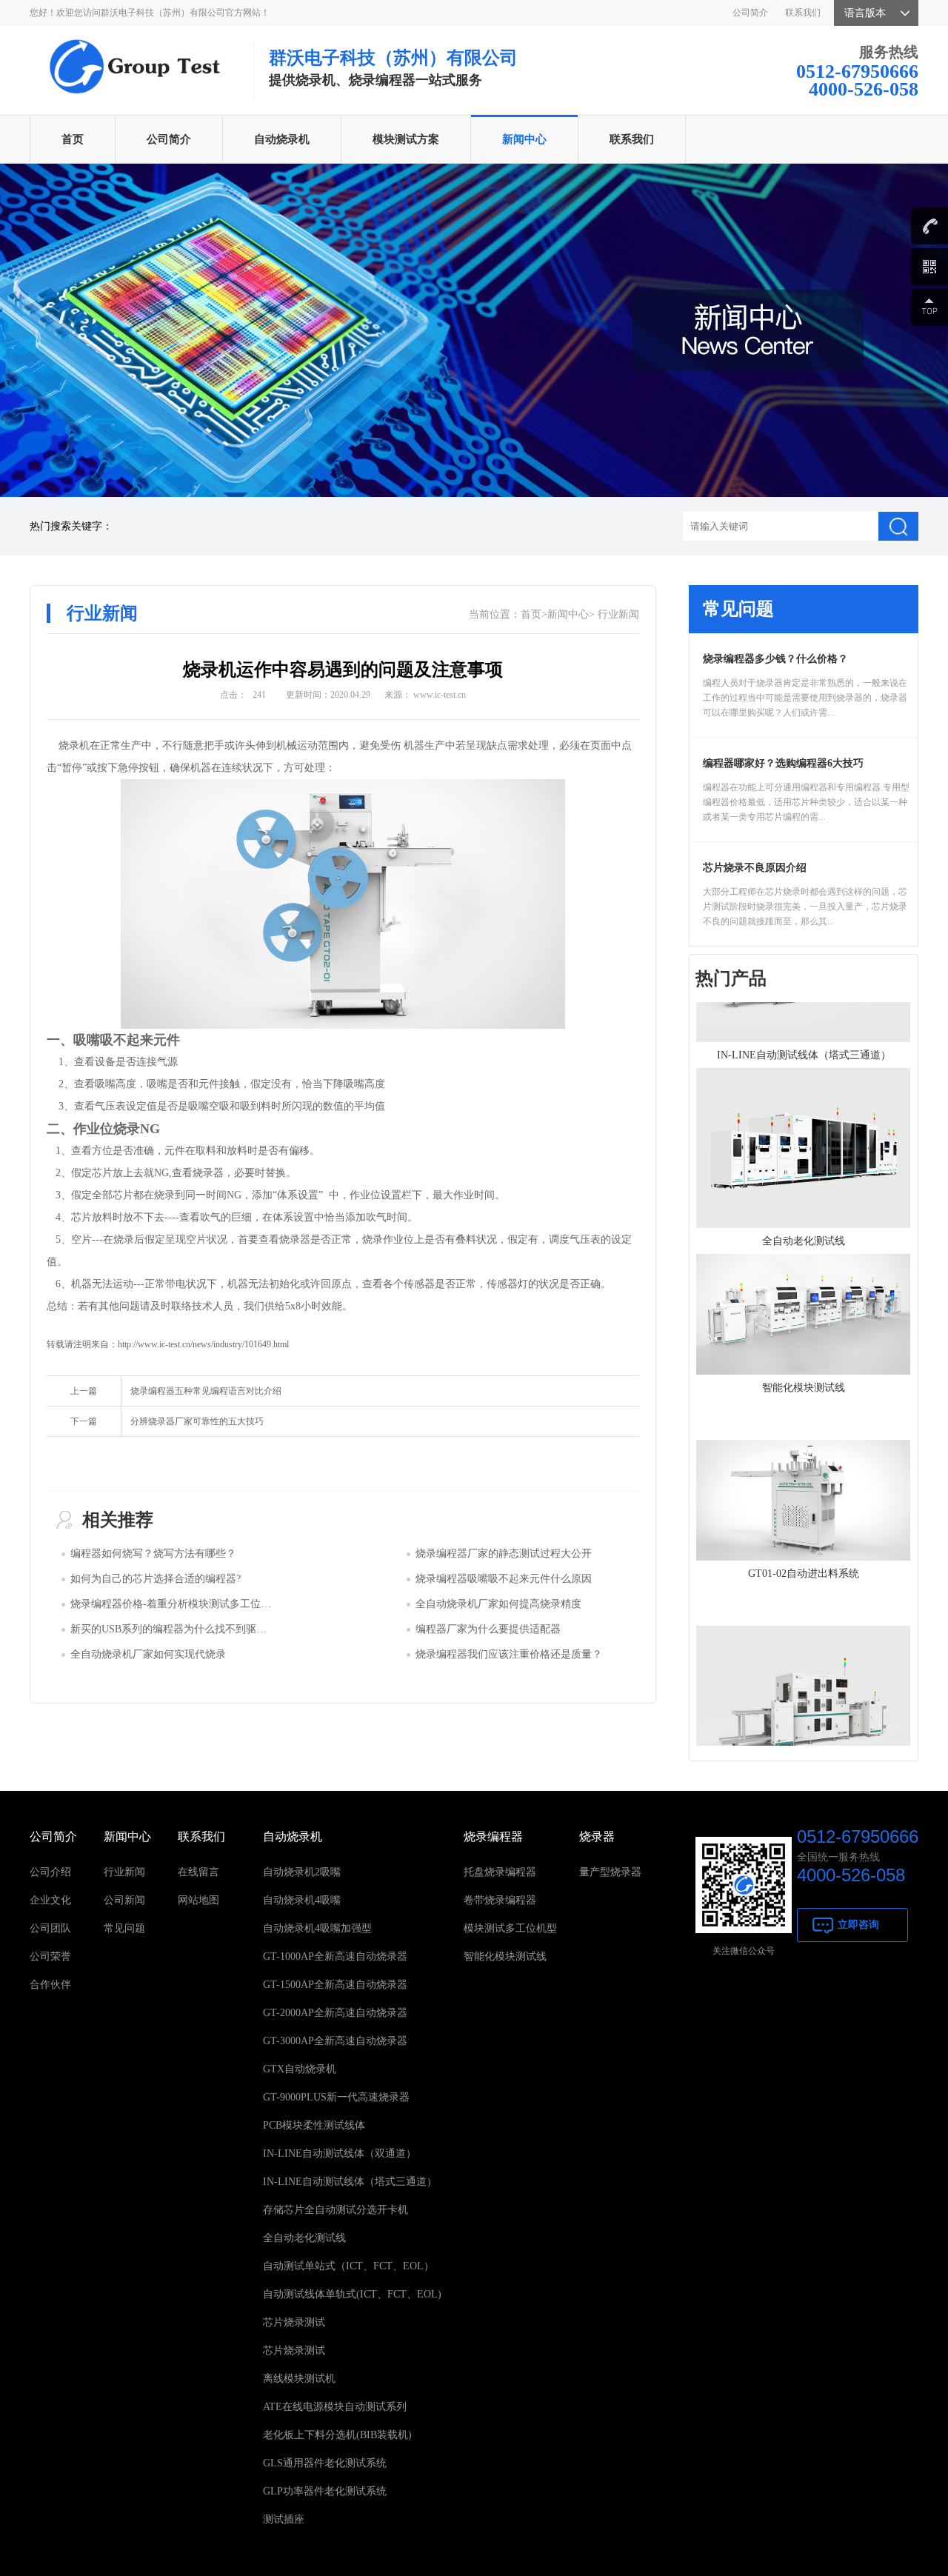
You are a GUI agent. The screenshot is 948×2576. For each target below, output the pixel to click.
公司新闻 (124, 1900)
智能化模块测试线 (505, 1956)
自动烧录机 (282, 139)
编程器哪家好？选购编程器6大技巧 (783, 763)
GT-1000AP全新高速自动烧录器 (335, 1956)
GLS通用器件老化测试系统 (325, 2463)
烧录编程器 (493, 1836)
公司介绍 (50, 1872)
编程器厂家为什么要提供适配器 (488, 1629)
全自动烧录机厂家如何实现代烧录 (148, 1654)
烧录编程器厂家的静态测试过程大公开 (504, 1554)
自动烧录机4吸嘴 (302, 1900)
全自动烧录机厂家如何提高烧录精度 (498, 1604)
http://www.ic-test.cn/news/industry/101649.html (203, 1344)
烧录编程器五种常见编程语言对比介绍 (206, 1391)
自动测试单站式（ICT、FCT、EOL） (348, 2266)
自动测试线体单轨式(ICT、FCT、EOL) (352, 2294)
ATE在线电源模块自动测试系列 (335, 2407)
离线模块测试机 (299, 2379)
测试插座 (284, 2519)
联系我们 (803, 13)
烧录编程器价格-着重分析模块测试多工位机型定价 (186, 1604)
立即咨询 (858, 1925)
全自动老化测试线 (304, 2238)
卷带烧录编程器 (500, 1900)
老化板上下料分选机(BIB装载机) (337, 2435)
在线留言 (198, 1872)
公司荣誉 (50, 1956)
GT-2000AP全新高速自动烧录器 (335, 2013)
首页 (73, 139)
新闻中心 (524, 139)
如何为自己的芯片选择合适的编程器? (156, 1579)
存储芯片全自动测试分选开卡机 (336, 2210)
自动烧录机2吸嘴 (302, 1872)
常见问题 (124, 1928)
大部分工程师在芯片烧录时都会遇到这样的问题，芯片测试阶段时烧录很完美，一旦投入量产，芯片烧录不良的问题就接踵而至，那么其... (805, 907)
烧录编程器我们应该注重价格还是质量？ (509, 1654)
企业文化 (50, 1900)
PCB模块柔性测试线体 (314, 2125)
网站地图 (198, 1900)
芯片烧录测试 (294, 2322)
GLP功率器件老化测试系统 (325, 2491)
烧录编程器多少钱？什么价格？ (775, 659)
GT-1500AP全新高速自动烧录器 (335, 1985)
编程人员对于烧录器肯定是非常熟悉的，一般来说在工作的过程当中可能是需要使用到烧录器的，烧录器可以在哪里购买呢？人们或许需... (805, 698)
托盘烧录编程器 (500, 1872)
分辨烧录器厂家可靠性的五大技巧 (197, 1421)
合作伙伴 (50, 1985)
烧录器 (597, 1836)
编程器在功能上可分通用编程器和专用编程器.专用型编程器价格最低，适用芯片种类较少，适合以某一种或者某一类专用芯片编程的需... (806, 802)
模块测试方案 (406, 139)
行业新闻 (618, 614)
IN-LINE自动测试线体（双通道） (340, 2153)
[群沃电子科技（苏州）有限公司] (133, 42)
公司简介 (750, 13)
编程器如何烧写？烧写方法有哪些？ (153, 1554)
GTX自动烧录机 (300, 2069)
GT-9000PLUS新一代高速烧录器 (336, 2097)
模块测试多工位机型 (510, 1928)
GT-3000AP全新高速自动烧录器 (335, 2041)
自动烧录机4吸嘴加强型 (317, 1928)
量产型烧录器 (610, 1872)
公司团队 (50, 1928)
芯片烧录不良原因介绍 (755, 868)
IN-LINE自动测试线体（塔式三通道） (350, 2182)
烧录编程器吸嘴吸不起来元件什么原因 (504, 1579)
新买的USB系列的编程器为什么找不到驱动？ (174, 1629)
